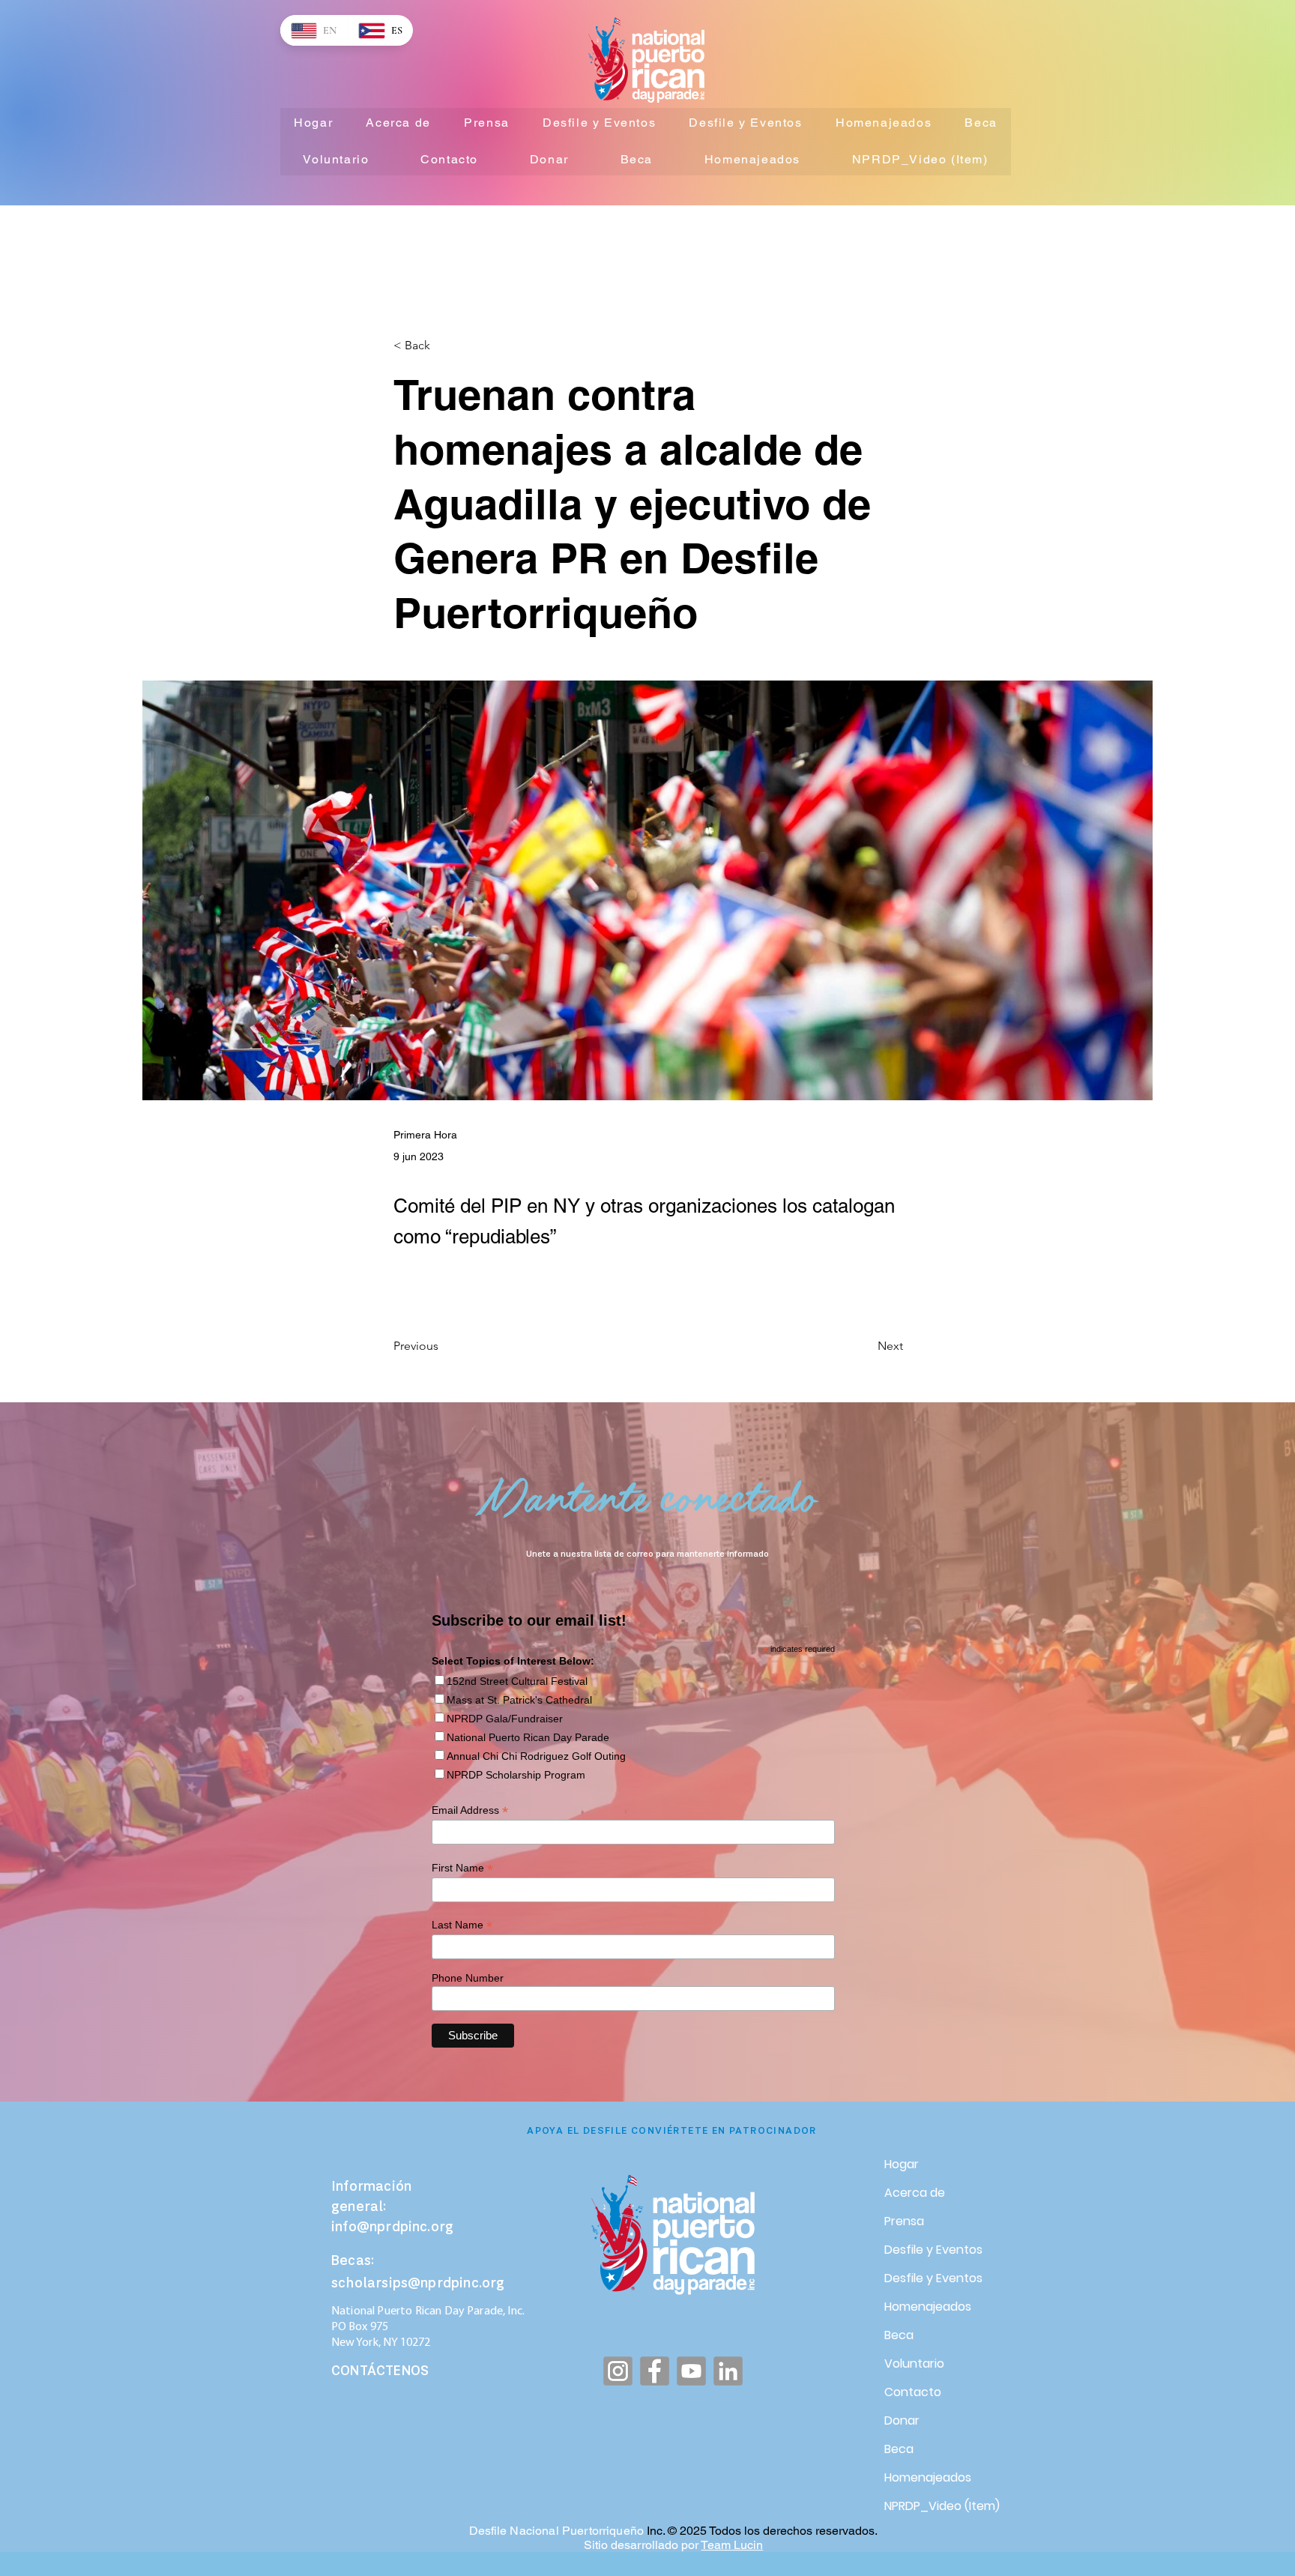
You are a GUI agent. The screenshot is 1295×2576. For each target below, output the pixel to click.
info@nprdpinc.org (392, 2228)
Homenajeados (928, 2307)
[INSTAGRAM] (618, 2371)
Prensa (904, 2221)
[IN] (728, 2371)
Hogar (902, 2164)
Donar (902, 2420)
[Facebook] (655, 2371)
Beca (899, 2335)
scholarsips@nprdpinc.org (418, 2284)
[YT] (691, 2371)
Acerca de (915, 2193)
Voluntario (914, 2364)
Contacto (913, 2392)
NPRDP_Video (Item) (937, 2506)
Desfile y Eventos (933, 2250)
